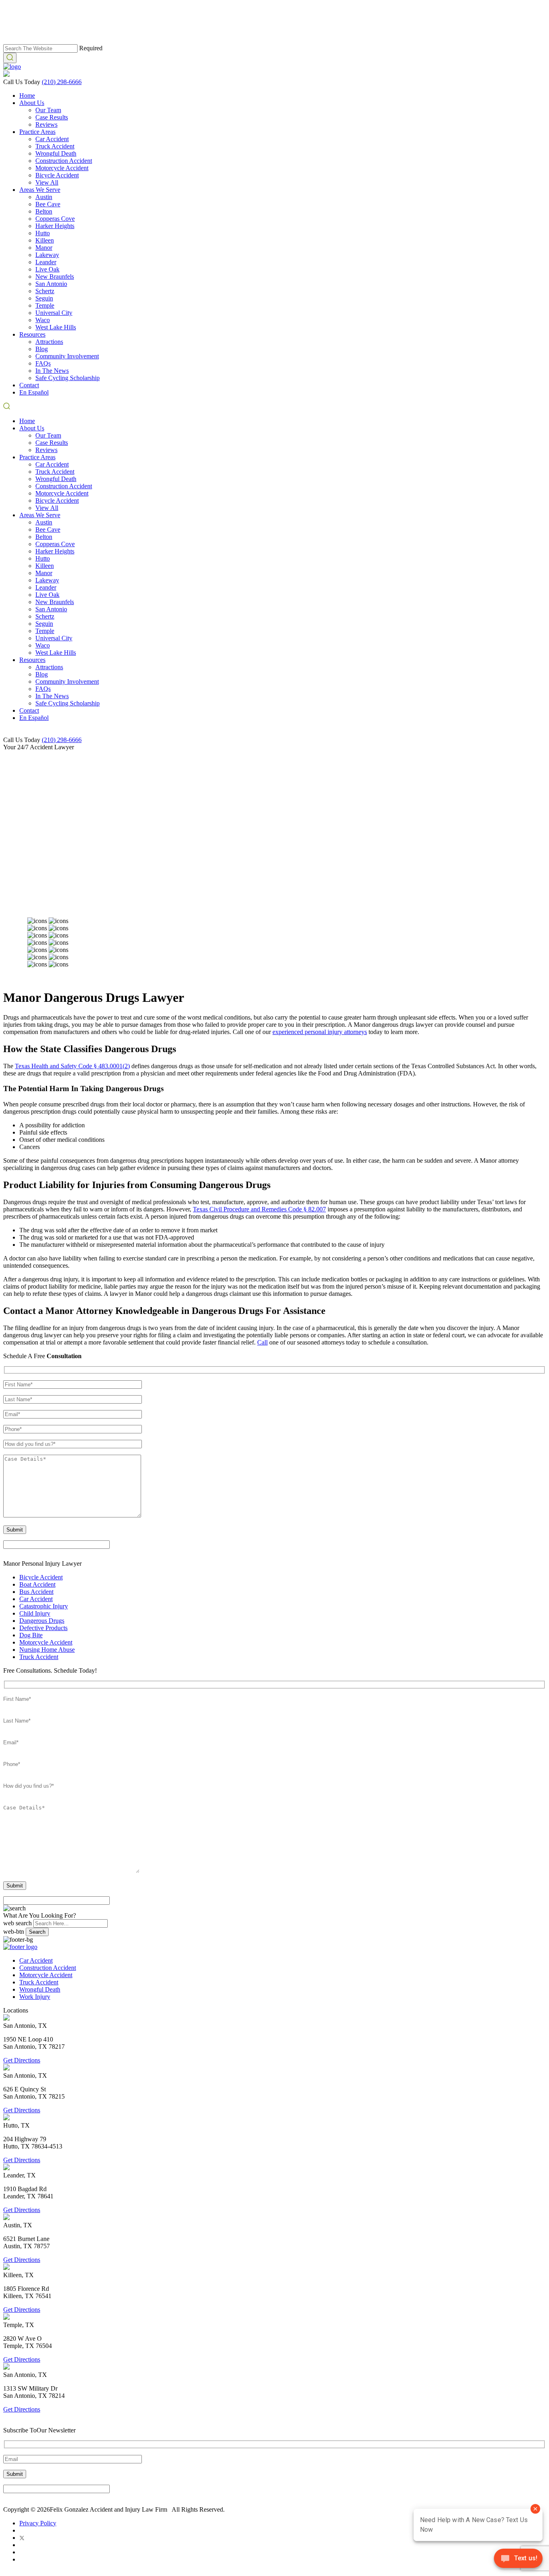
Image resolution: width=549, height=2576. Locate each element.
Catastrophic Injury (44, 1606)
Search (37, 1932)
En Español (34, 392)
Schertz (45, 291)
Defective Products (43, 1628)
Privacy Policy (38, 2523)
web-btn (14, 1931)
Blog (42, 349)
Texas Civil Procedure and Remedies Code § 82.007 (259, 1209)
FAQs (43, 363)
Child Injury (35, 1613)
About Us (32, 103)
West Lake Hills (56, 327)
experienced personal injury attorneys (320, 1032)
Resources (32, 334)
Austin (44, 197)
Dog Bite (31, 1635)
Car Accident (52, 139)
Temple (45, 305)
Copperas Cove (55, 219)
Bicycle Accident (57, 175)
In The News (52, 371)
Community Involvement (67, 356)
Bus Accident (36, 1592)
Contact (29, 385)
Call (262, 1342)
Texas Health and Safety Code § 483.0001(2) (72, 1066)
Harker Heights (55, 226)
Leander (46, 262)
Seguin (44, 298)
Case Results (52, 117)
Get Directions (22, 2060)
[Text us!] (518, 2560)
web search (17, 1923)
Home (27, 96)
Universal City (54, 313)
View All (47, 182)
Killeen (45, 240)
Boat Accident (37, 1584)
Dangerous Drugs (42, 1621)
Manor (44, 248)
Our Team (48, 110)
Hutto (43, 233)
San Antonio (51, 284)
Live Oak (47, 269)
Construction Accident (64, 161)
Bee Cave (48, 204)
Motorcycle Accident (62, 168)
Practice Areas (37, 132)
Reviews (46, 124)
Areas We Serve (40, 190)
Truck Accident (55, 146)
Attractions (49, 342)
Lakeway (47, 255)
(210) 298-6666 (62, 82)
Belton (44, 211)
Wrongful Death (56, 153)
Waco (43, 320)
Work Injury (35, 1997)
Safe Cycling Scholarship (68, 378)
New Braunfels (55, 277)
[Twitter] (22, 2538)
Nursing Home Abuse (47, 1650)
